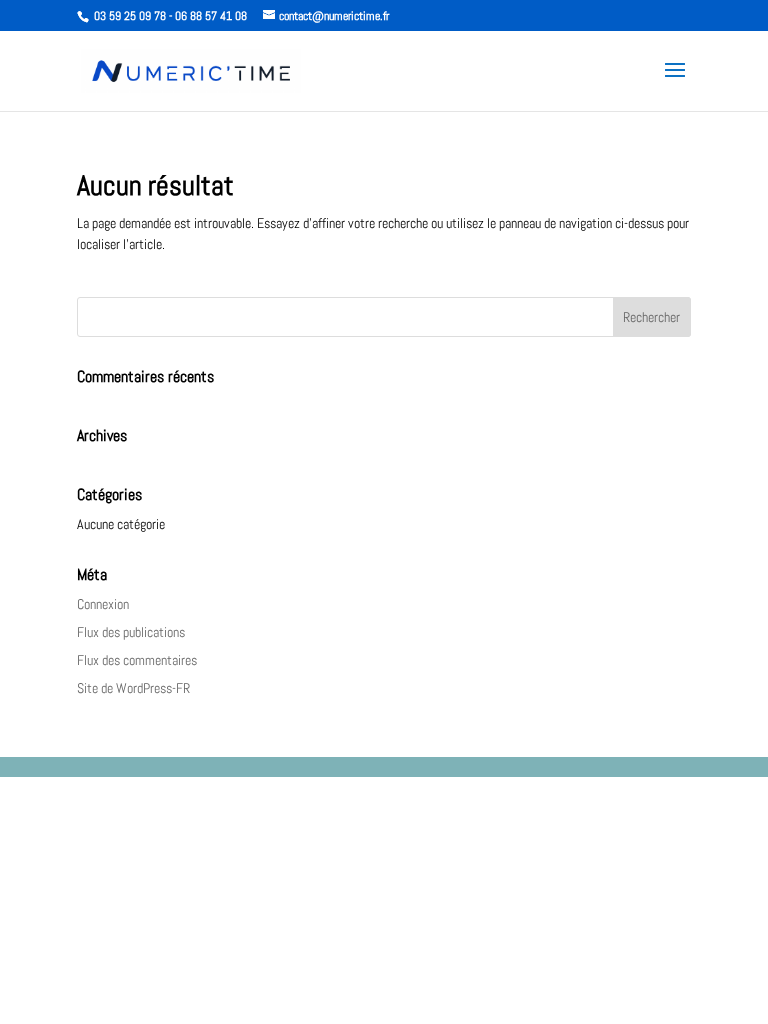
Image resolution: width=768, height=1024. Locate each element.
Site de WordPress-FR (133, 688)
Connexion (103, 604)
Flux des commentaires (137, 660)
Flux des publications (131, 632)
